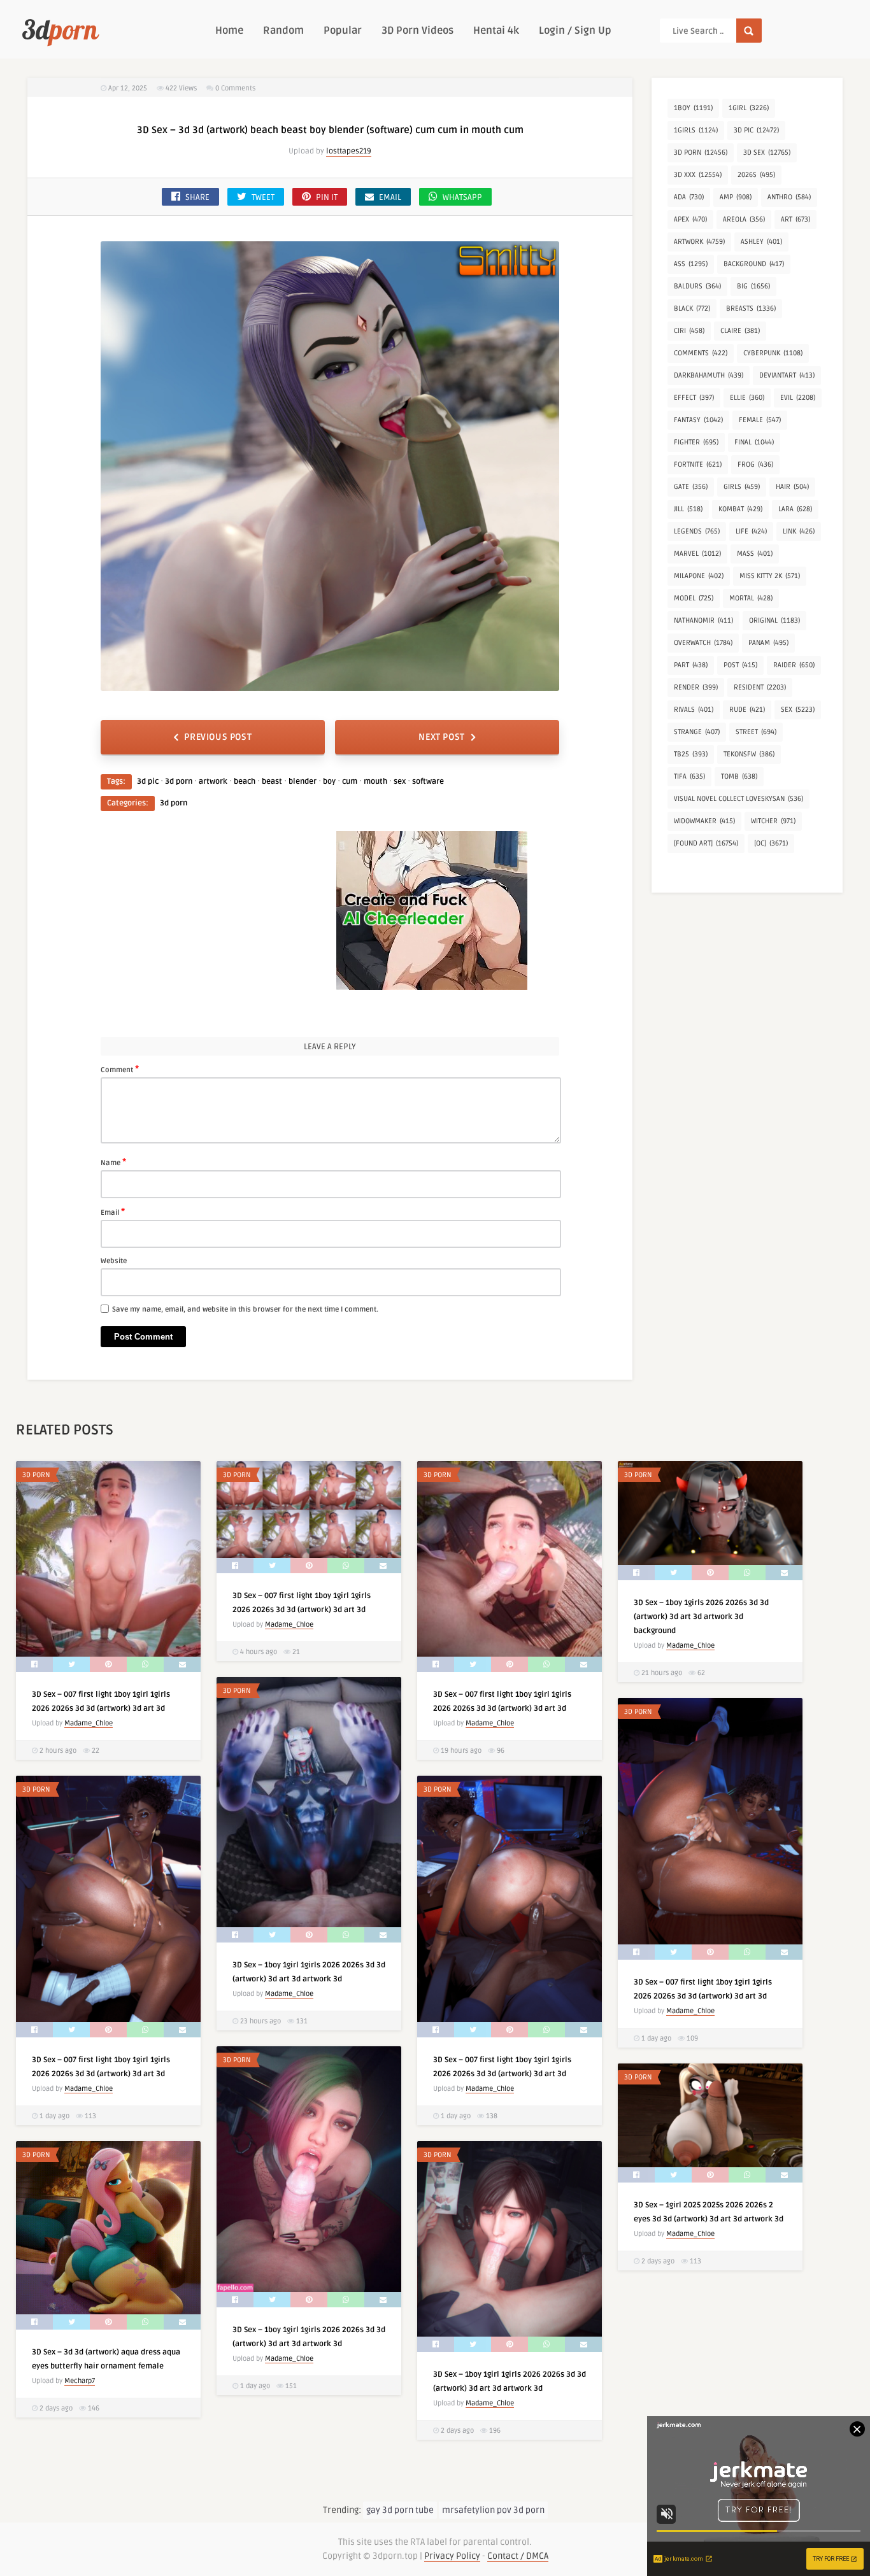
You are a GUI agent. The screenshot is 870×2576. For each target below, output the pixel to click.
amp (736, 197)
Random (283, 31)
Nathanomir (703, 620)
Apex (690, 219)
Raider (794, 665)
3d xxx (698, 175)
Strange (697, 732)
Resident (760, 687)
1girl (749, 108)
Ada (689, 197)
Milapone (699, 576)
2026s (756, 175)
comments (701, 353)
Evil (798, 398)
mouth (375, 782)
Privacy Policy (452, 2556)
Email (113, 1212)
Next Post (441, 737)
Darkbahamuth (709, 375)
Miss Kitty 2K (770, 576)
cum (350, 782)
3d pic (148, 782)
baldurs (697, 286)
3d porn (179, 782)
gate (691, 487)
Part (691, 665)
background (754, 264)
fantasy (698, 420)
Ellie (747, 398)
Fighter (696, 442)
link (799, 531)
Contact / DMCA (518, 2556)
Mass (755, 554)
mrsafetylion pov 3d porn (493, 2510)
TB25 (691, 754)
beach (245, 782)
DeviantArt (787, 375)
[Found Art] (706, 843)
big (753, 286)
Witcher (773, 821)
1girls (696, 130)
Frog (755, 464)
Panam (768, 643)
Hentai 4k (496, 31)
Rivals (694, 710)
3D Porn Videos (417, 31)
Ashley (761, 242)
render (696, 687)
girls (742, 487)
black (692, 308)
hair (792, 487)
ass (691, 264)
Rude (747, 710)
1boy (693, 108)
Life (751, 531)
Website (114, 1261)
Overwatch (703, 643)
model (694, 598)
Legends (697, 531)
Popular (343, 31)
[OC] (771, 843)
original (774, 620)
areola (744, 219)
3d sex (767, 152)
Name (113, 1162)
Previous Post (218, 737)
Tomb (739, 776)
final (754, 442)
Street (756, 732)
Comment (120, 1069)
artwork (213, 782)
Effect (694, 398)
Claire (740, 331)
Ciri (689, 331)
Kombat (740, 509)
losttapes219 (349, 151)
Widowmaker (704, 821)
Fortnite (698, 464)
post (740, 665)
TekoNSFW (749, 754)
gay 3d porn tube (400, 2510)
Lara (795, 509)
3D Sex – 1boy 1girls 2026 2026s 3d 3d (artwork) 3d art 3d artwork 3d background (701, 1617)
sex (400, 782)
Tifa (689, 776)
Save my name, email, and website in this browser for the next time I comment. (245, 1309)
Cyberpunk (773, 353)
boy (329, 782)
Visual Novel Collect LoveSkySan (738, 799)
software (428, 782)
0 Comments (235, 88)
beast (272, 782)
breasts (751, 308)
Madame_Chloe (89, 1723)
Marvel (697, 554)
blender (303, 782)
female (760, 420)
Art (795, 219)
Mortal (751, 598)
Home (229, 31)
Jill (688, 509)
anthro (789, 197)
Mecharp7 (80, 2381)
